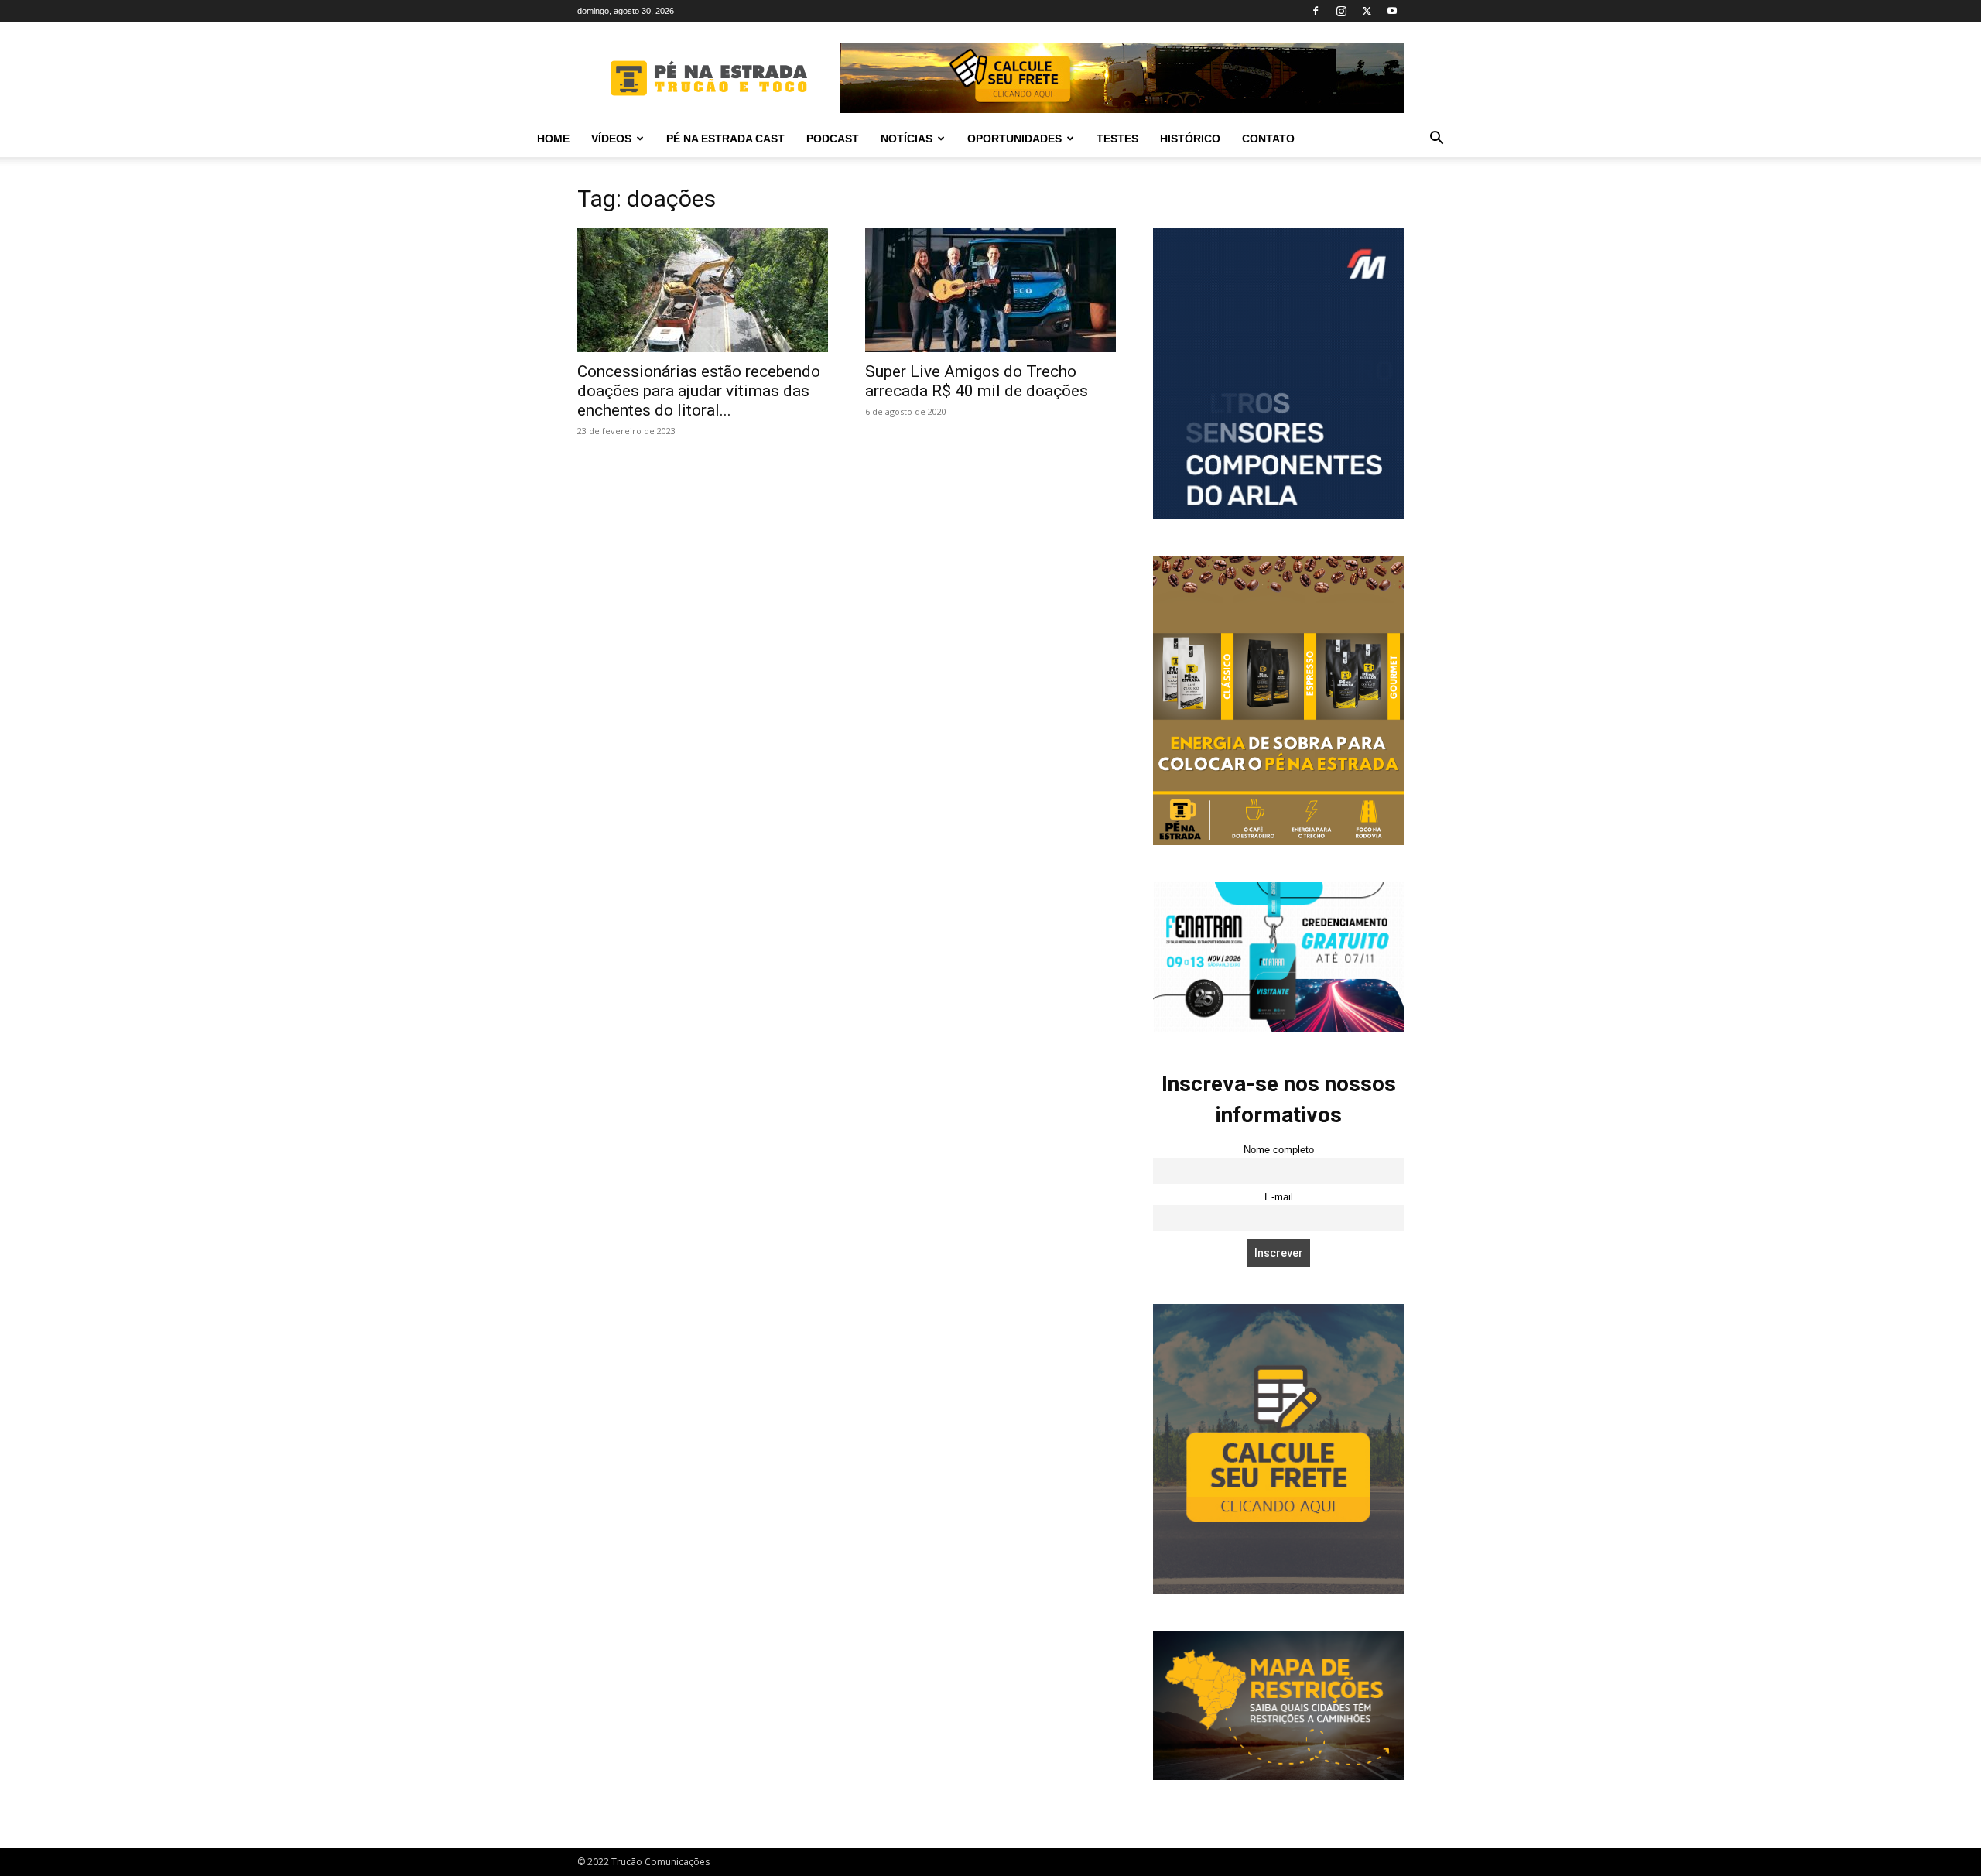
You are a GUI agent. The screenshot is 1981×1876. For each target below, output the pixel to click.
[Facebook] (1316, 11)
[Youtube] (1392, 11)
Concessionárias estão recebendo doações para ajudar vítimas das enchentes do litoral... (699, 391)
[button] (1436, 140)
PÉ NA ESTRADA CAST (725, 139)
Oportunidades (1014, 139)
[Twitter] (1367, 11)
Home (553, 139)
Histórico (1190, 139)
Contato (1268, 139)
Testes (1117, 139)
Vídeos (611, 139)
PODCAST (833, 139)
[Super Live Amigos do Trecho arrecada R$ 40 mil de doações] (990, 290)
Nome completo (1279, 1150)
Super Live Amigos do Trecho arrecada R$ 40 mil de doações (977, 381)
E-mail (1279, 1197)
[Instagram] (1341, 11)
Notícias (907, 139)
